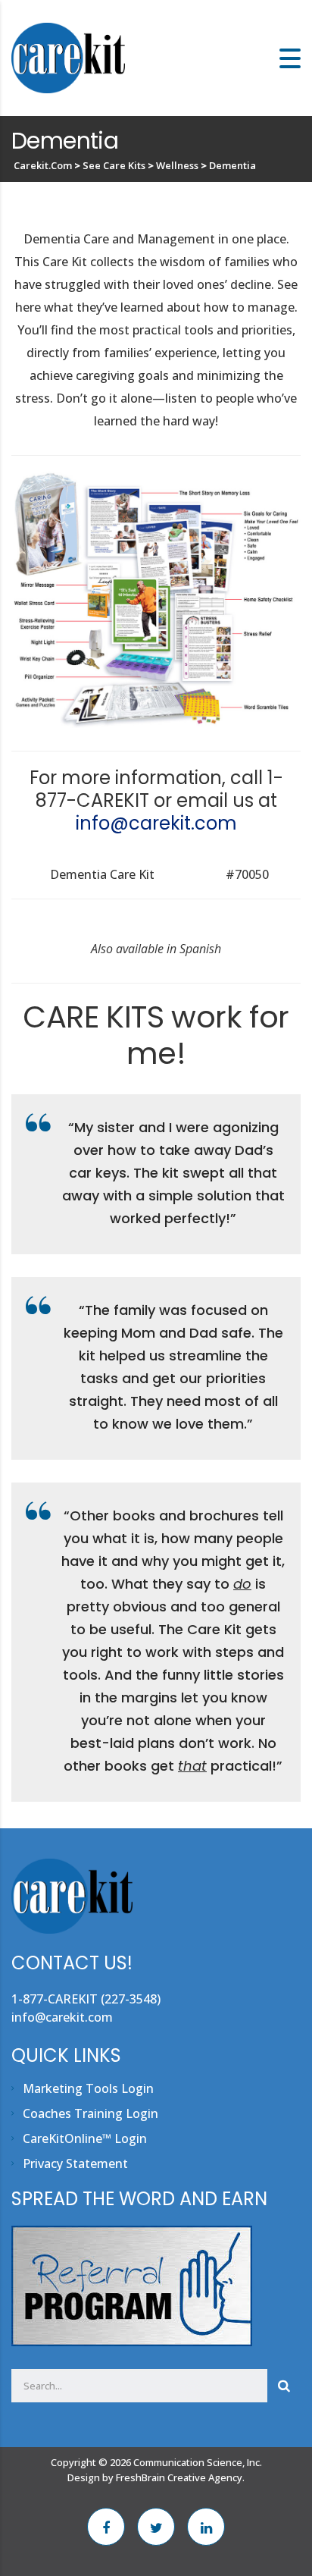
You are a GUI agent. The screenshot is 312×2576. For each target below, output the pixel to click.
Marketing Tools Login (88, 2088)
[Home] (68, 57)
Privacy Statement (75, 2163)
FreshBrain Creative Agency (179, 2477)
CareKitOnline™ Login (85, 2138)
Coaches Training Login (90, 2113)
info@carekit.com (156, 823)
